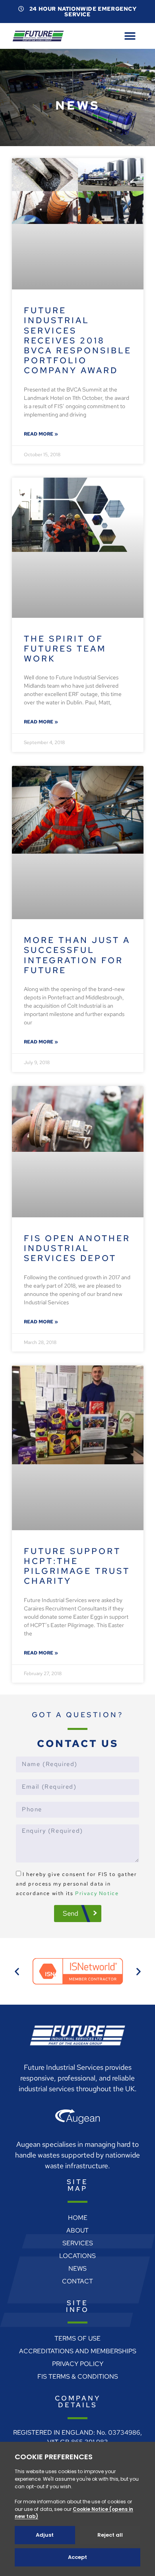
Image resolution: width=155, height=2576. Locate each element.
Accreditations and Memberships (78, 2351)
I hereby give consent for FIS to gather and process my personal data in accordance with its (76, 1884)
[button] (130, 36)
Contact (77, 2281)
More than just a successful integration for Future (77, 955)
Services (78, 2243)
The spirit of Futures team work (65, 649)
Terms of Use (77, 2338)
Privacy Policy (78, 2364)
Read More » (41, 434)
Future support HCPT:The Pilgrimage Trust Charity (77, 1566)
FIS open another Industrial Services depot (77, 1248)
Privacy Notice (97, 1893)
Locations (77, 2256)
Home (78, 2218)
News (77, 2268)
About (77, 2230)
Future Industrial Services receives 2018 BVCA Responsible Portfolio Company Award (78, 340)
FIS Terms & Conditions (78, 2376)
